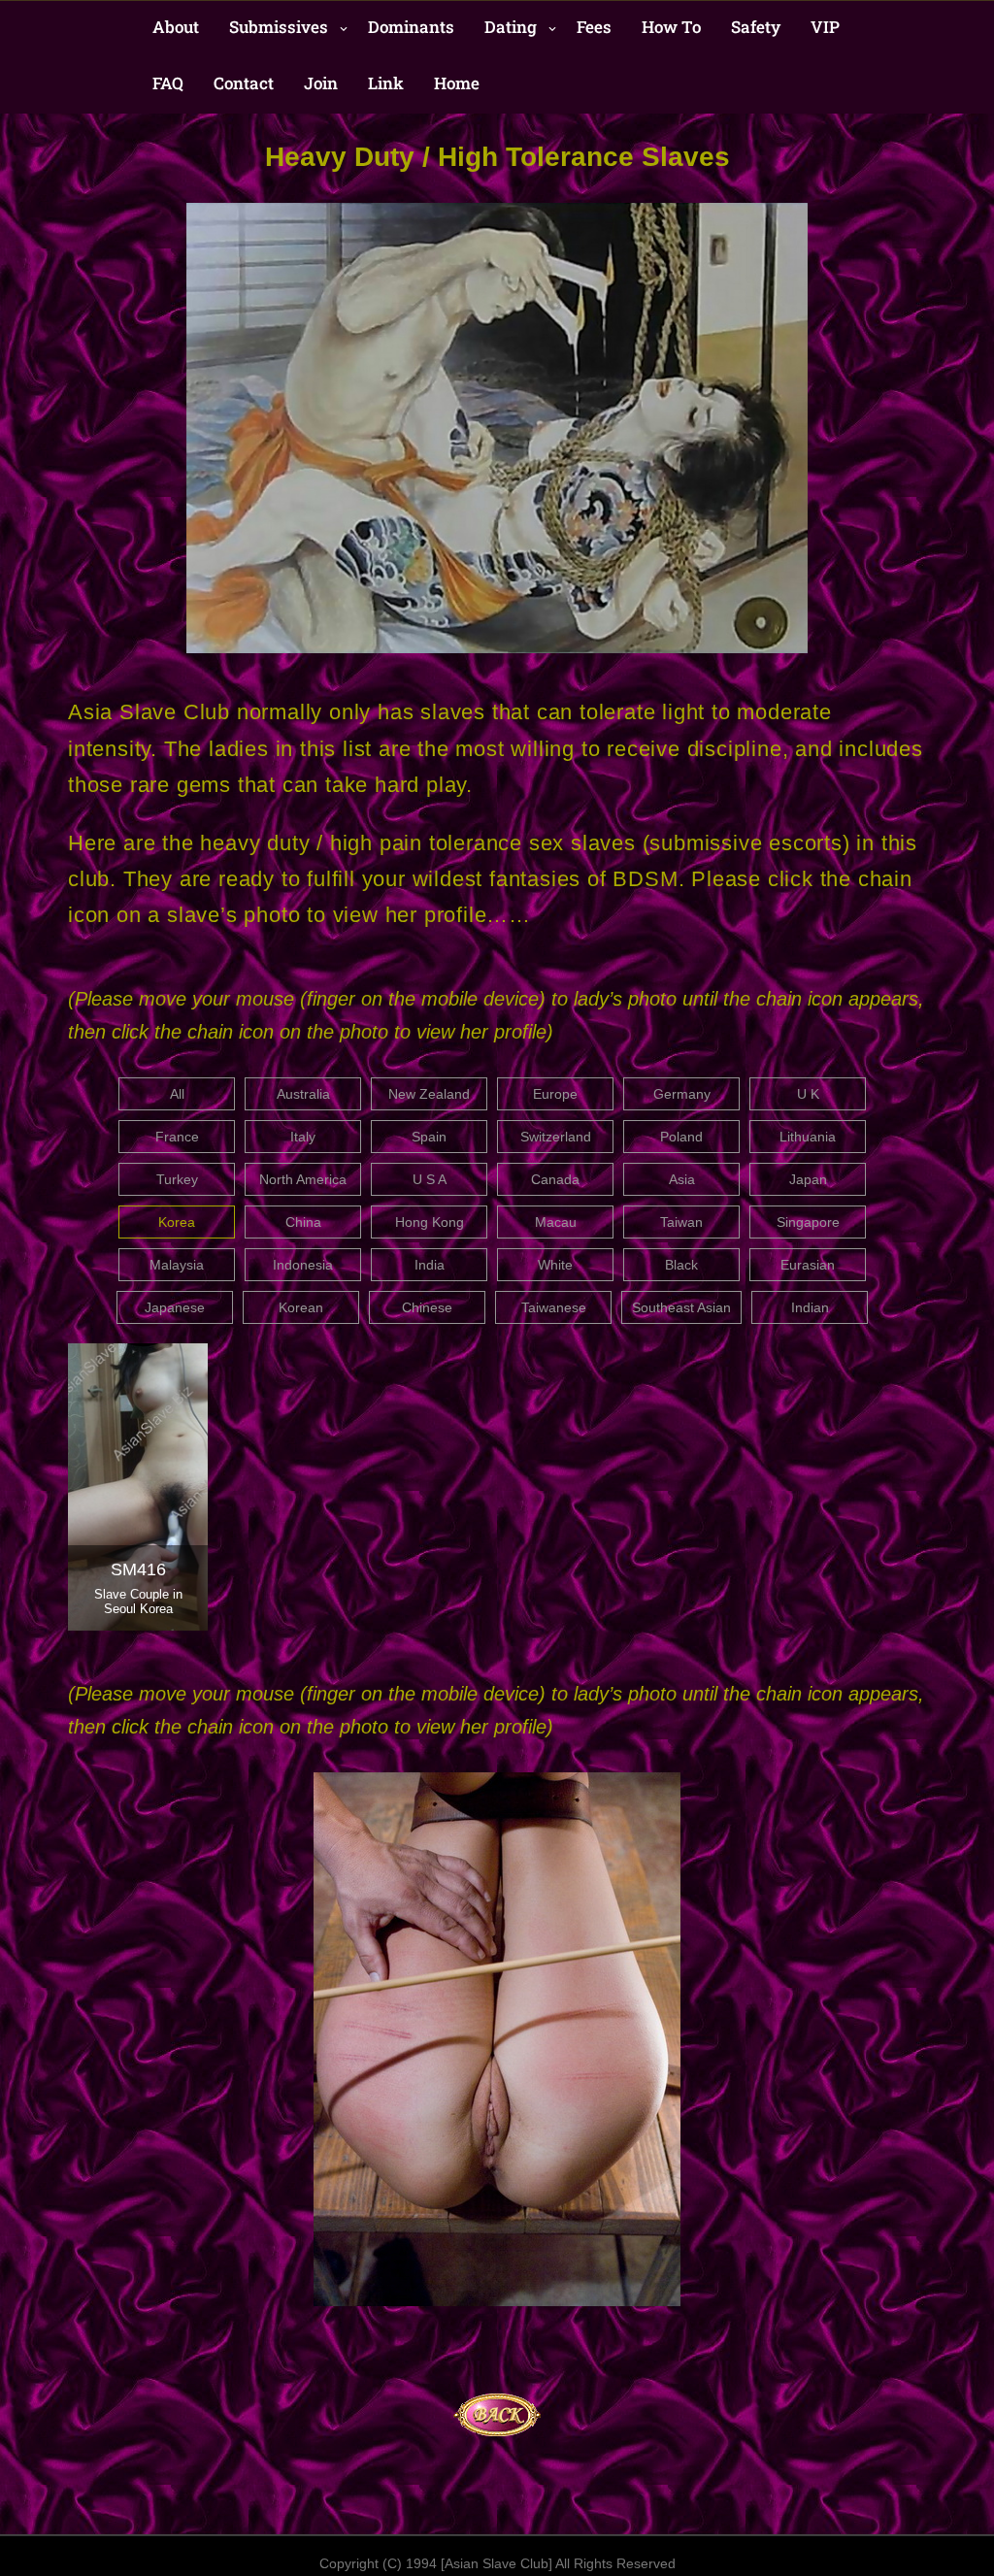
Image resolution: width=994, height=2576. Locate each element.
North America (303, 1179)
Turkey (177, 1179)
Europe (555, 1094)
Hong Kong (430, 1222)
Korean (301, 1307)
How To (671, 27)
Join (321, 83)
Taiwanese (554, 1307)
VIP (825, 27)
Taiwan (681, 1222)
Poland (681, 1137)
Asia (682, 1179)
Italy (303, 1137)
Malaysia (177, 1265)
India (430, 1265)
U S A (430, 1179)
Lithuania (808, 1137)
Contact (244, 83)
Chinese (427, 1307)
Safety (756, 27)
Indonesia (303, 1265)
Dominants (411, 27)
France (177, 1137)
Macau (556, 1222)
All (177, 1094)
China (303, 1222)
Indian (810, 1307)
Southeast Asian (681, 1307)
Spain (429, 1137)
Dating (511, 27)
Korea (177, 1222)
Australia (303, 1094)
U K (808, 1094)
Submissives (279, 27)
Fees (594, 27)
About (176, 27)
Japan (808, 1179)
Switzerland (556, 1137)
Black (681, 1265)
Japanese (175, 1307)
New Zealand (429, 1094)
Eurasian (808, 1265)
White (555, 1265)
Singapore (808, 1222)
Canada (555, 1179)
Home (457, 83)
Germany (682, 1094)
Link (386, 83)
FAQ (168, 83)
